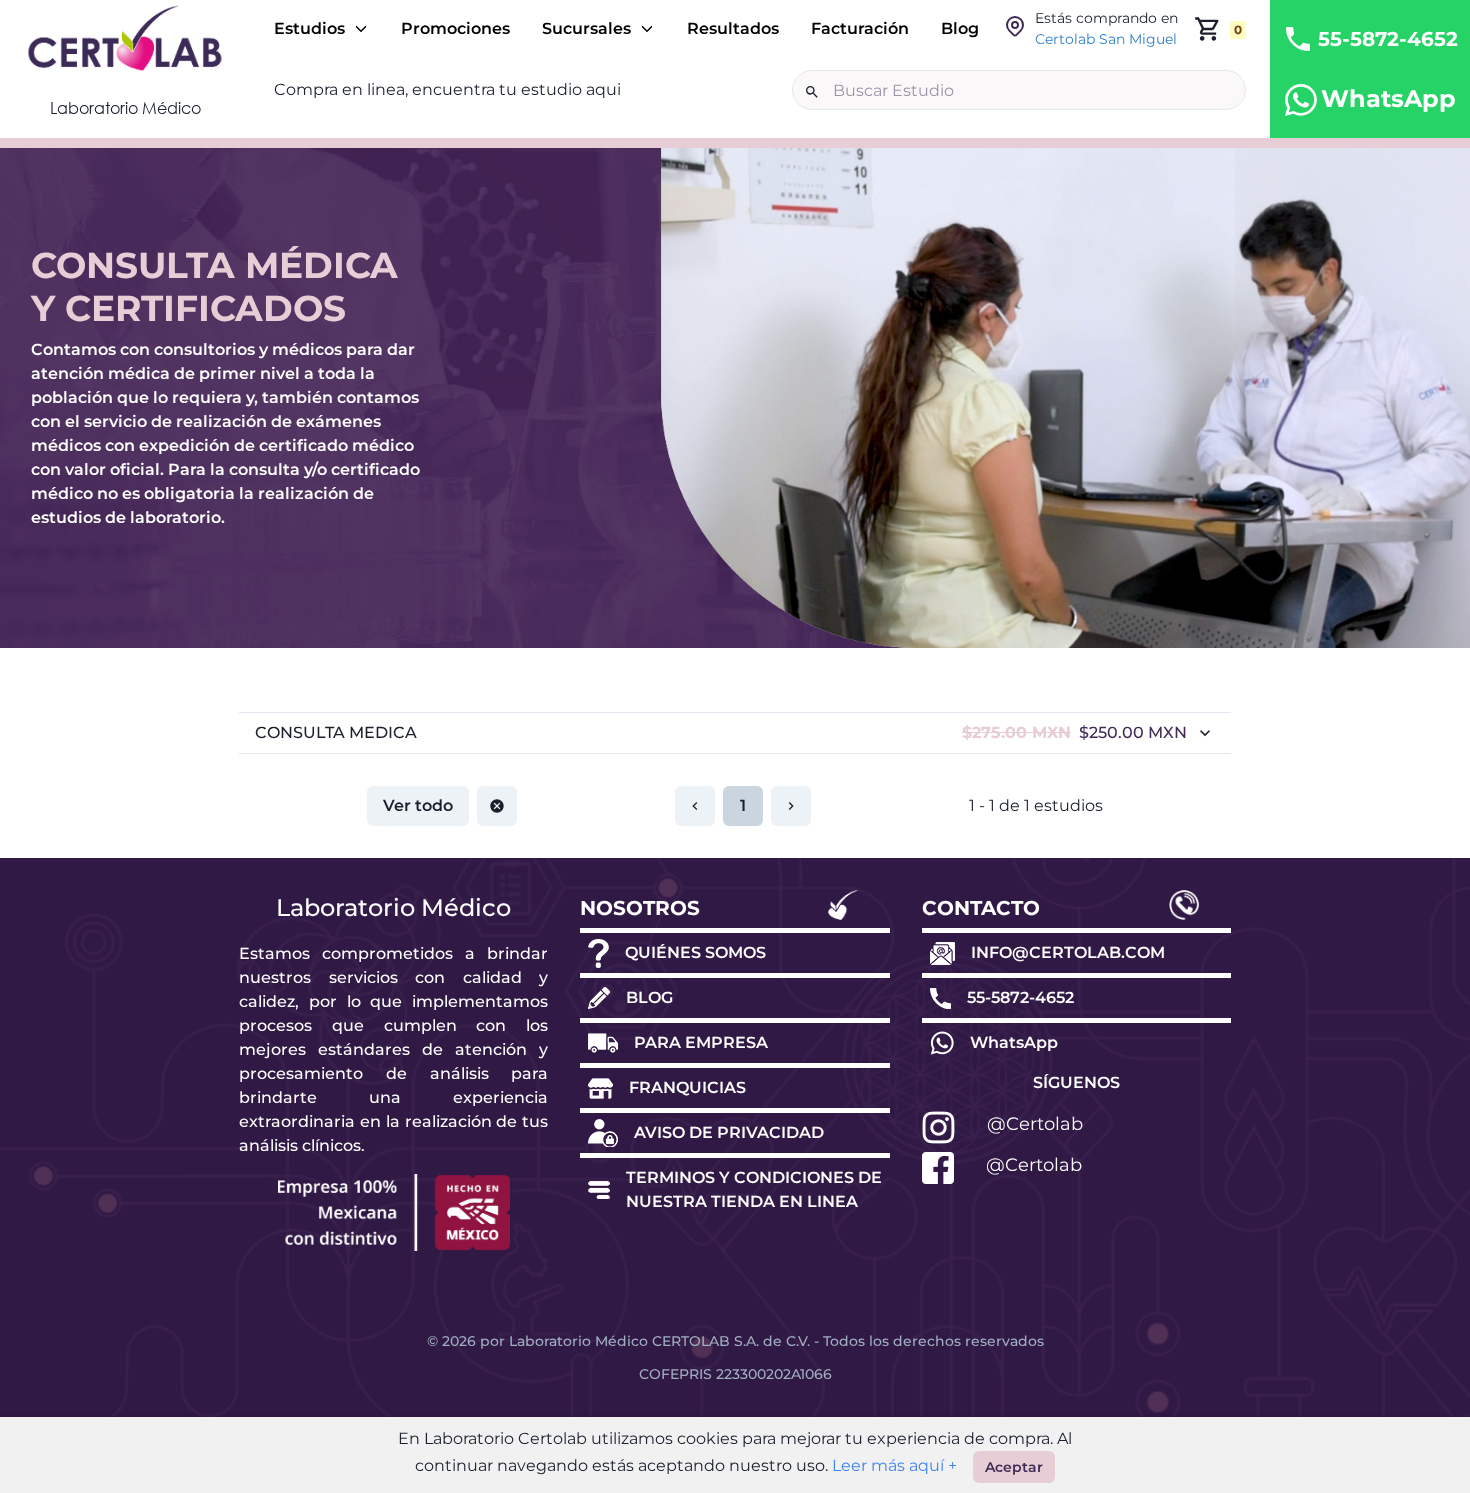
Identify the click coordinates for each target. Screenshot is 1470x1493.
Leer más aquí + (892, 1465)
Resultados (733, 28)
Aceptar (1014, 1467)
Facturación (860, 28)
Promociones (455, 28)
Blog (960, 28)
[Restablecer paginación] (497, 806)
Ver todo (418, 805)
